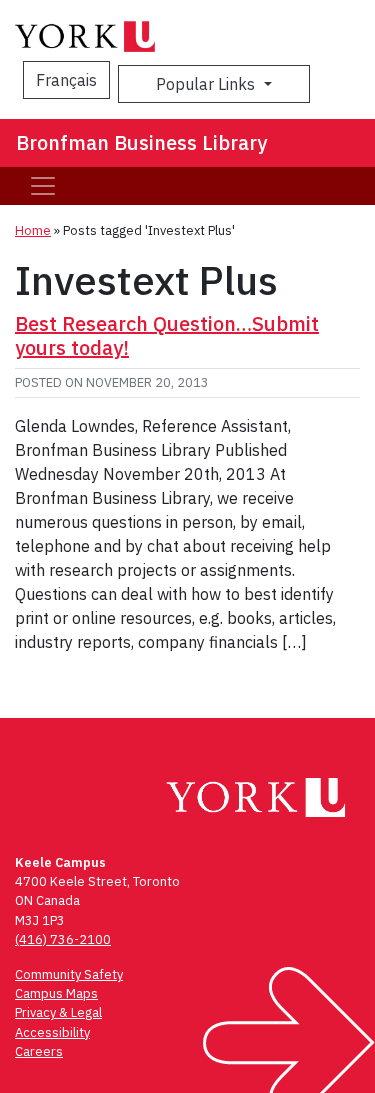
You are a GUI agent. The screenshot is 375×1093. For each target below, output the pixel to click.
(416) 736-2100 (63, 939)
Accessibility (52, 1032)
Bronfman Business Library (141, 142)
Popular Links (207, 84)
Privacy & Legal (58, 1012)
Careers (39, 1051)
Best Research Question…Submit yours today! (167, 335)
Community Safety (69, 974)
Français (66, 80)
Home (33, 230)
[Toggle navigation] (43, 186)
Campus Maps (56, 993)
